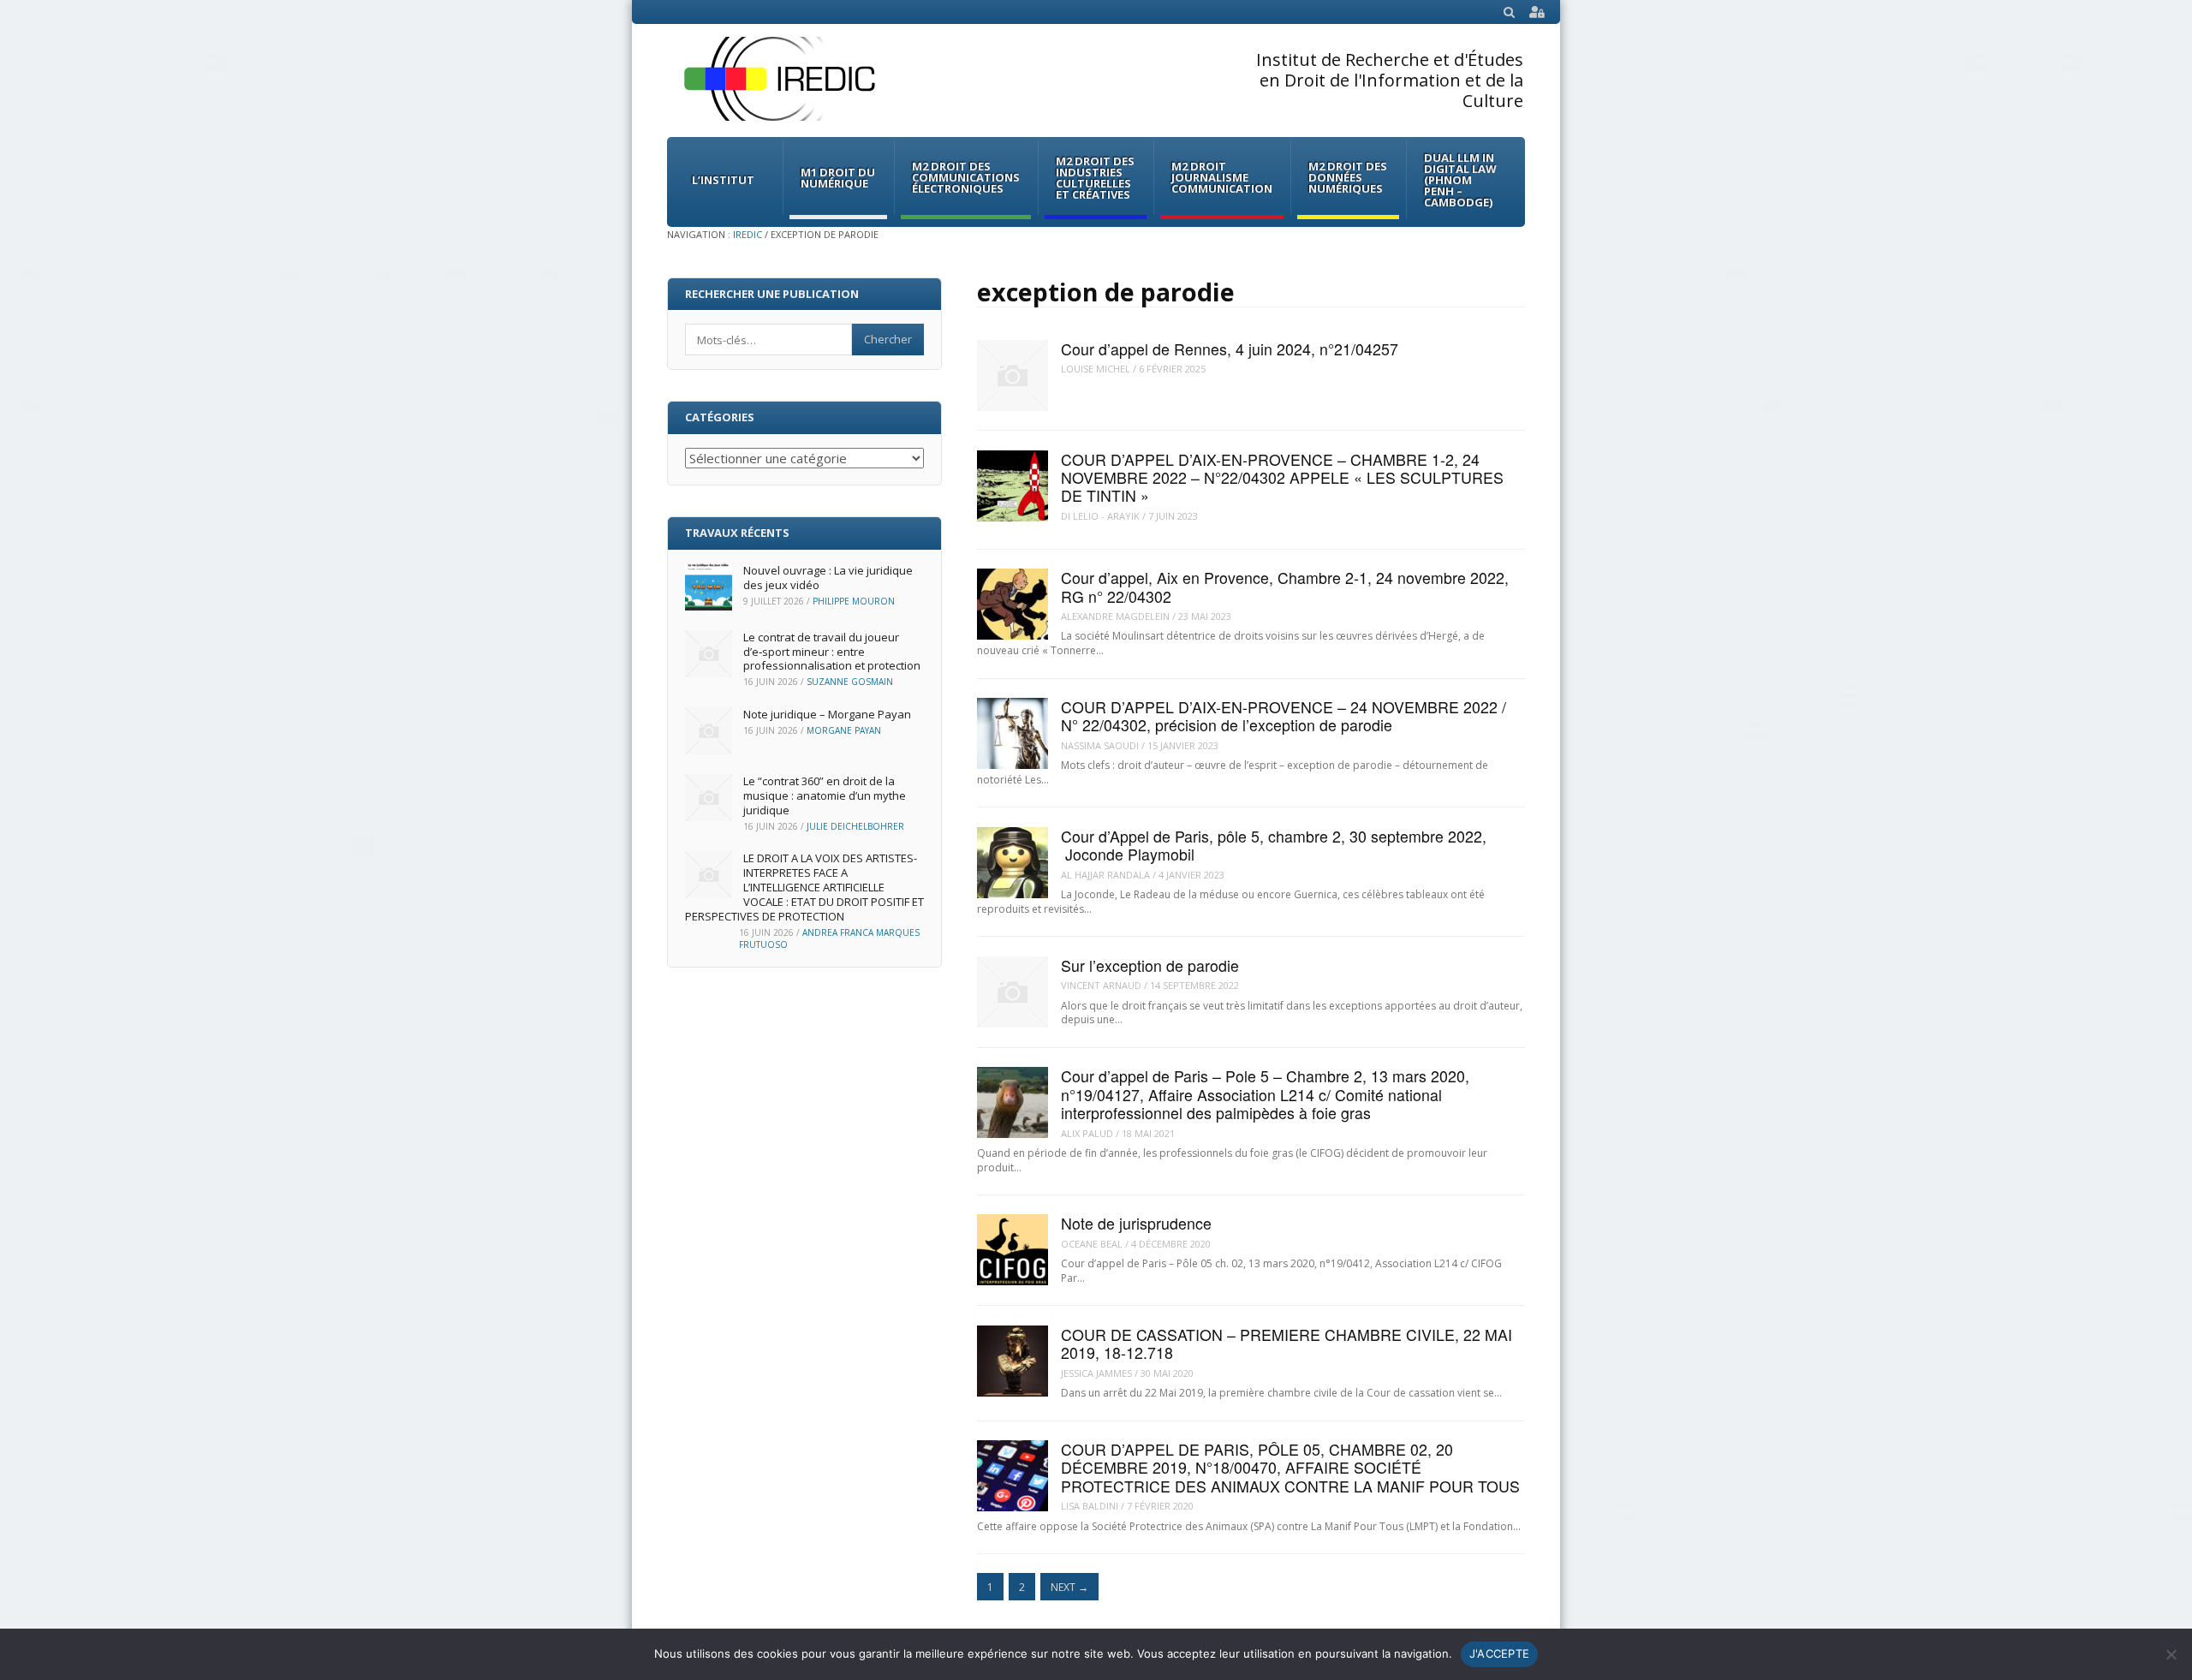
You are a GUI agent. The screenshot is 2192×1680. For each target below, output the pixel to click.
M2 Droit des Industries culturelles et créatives (1095, 178)
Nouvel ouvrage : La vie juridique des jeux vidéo (828, 578)
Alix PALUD (1087, 1133)
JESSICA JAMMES (1096, 1373)
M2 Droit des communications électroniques (966, 177)
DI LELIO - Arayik (1100, 516)
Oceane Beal (1092, 1244)
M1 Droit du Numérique (838, 178)
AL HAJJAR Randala (1105, 875)
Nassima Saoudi (1100, 745)
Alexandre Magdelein (1115, 616)
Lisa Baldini (1090, 1506)
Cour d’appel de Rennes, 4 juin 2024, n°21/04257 (1230, 349)
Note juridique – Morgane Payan (827, 714)
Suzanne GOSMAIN (850, 682)
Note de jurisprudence (1136, 1223)
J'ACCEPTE (1499, 1653)
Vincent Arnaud (1101, 985)
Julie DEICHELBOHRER (855, 826)
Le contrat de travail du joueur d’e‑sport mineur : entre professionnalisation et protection (832, 652)
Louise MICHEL (1096, 369)
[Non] (2171, 1654)
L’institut (723, 180)
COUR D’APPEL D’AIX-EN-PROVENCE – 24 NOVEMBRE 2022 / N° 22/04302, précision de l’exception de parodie (1284, 716)
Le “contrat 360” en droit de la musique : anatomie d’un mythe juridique (825, 795)
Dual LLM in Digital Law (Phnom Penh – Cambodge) (1460, 180)
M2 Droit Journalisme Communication (1222, 177)
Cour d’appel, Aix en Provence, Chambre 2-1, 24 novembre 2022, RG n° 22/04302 (1285, 587)
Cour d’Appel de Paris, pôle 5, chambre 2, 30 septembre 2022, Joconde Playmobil (1274, 845)
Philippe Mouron (854, 601)
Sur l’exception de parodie (1150, 965)
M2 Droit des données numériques (1348, 177)
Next (1069, 1587)
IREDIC (748, 234)
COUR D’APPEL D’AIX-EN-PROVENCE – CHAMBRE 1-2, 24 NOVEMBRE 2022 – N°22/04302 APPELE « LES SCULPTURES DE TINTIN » (1282, 478)
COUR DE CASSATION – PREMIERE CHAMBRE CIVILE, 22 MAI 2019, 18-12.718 (1287, 1343)
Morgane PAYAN (844, 730)
